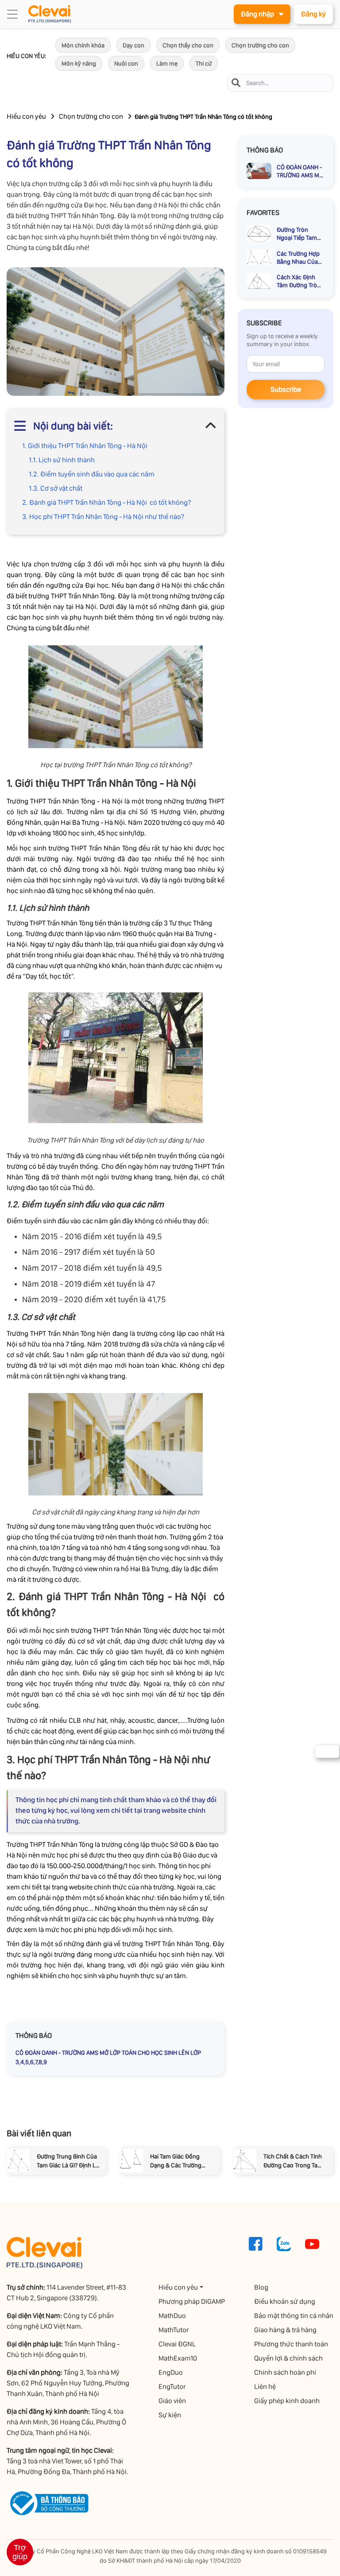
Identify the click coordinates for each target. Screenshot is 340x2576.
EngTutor (172, 2387)
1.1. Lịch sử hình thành (62, 460)
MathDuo (172, 2316)
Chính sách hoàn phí (285, 2372)
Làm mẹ (167, 63)
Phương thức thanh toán (291, 2344)
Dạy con (133, 45)
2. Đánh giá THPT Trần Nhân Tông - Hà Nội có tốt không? (106, 502)
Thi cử (204, 63)
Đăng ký (313, 14)
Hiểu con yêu (26, 116)
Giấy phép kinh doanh (287, 2401)
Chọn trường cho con (260, 45)
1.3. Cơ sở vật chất (56, 488)
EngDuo (171, 2372)
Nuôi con (126, 63)
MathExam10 (178, 2358)
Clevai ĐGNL (177, 2344)
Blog (261, 2287)
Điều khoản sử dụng (285, 2301)
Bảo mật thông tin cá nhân (294, 2316)
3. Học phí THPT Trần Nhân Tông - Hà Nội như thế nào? (103, 517)
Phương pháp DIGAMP (192, 2301)
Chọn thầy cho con (188, 45)
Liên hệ (265, 2387)
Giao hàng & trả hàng (285, 2330)
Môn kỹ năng (79, 63)
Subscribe (286, 389)
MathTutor (174, 2330)
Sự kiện (170, 2415)
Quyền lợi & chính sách (288, 2358)
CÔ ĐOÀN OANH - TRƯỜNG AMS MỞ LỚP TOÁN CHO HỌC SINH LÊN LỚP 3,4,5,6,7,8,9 (108, 2057)
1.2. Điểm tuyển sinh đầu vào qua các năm (92, 474)
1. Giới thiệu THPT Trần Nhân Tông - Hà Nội (85, 446)
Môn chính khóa (83, 45)
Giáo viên (172, 2401)
